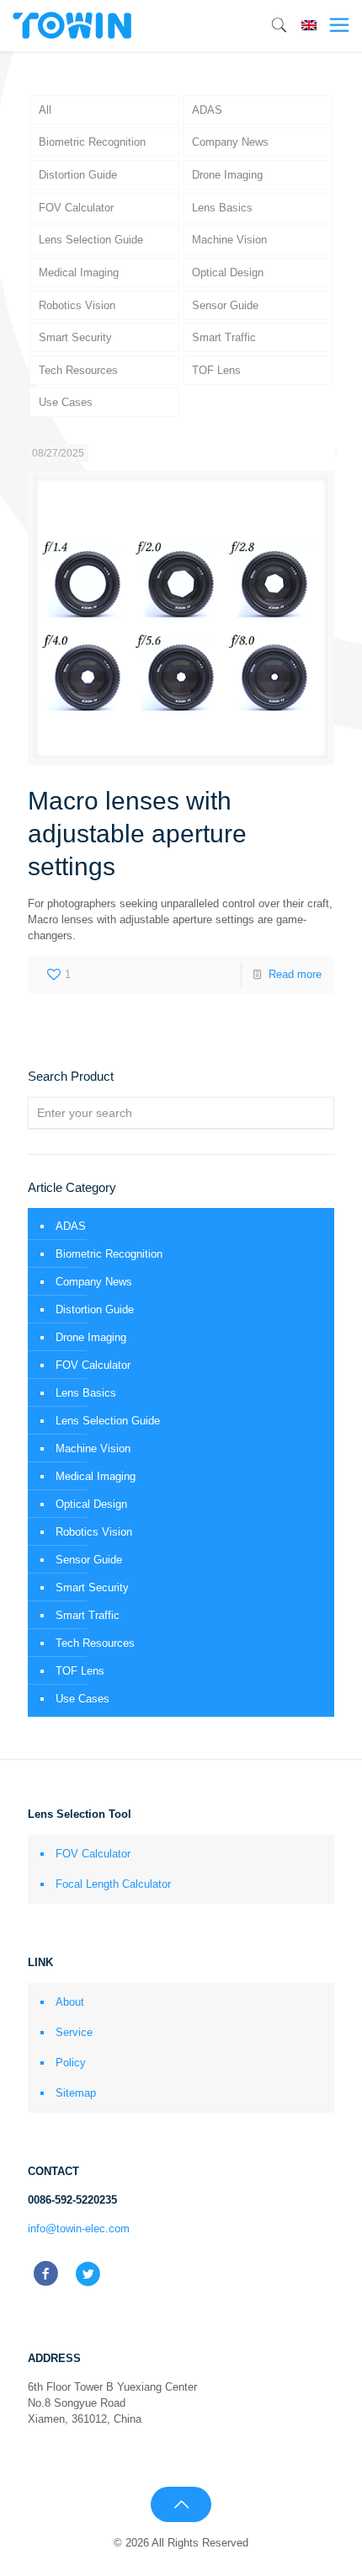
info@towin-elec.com (79, 2229)
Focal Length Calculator (113, 1884)
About (70, 2002)
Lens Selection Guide (91, 240)
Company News (230, 142)
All (45, 110)
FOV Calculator (76, 208)
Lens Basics (222, 208)
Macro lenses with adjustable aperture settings (137, 834)
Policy (71, 2063)
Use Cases (66, 402)
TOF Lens (216, 370)
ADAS (207, 110)
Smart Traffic (224, 337)
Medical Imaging (79, 273)
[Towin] (73, 25)
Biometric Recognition (92, 142)
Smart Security (75, 337)
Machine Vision (229, 240)
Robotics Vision (77, 305)
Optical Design (228, 273)
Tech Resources (78, 370)
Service (74, 2032)
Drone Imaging (227, 175)
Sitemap (76, 2093)
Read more (295, 974)
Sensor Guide (225, 305)
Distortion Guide (78, 175)
